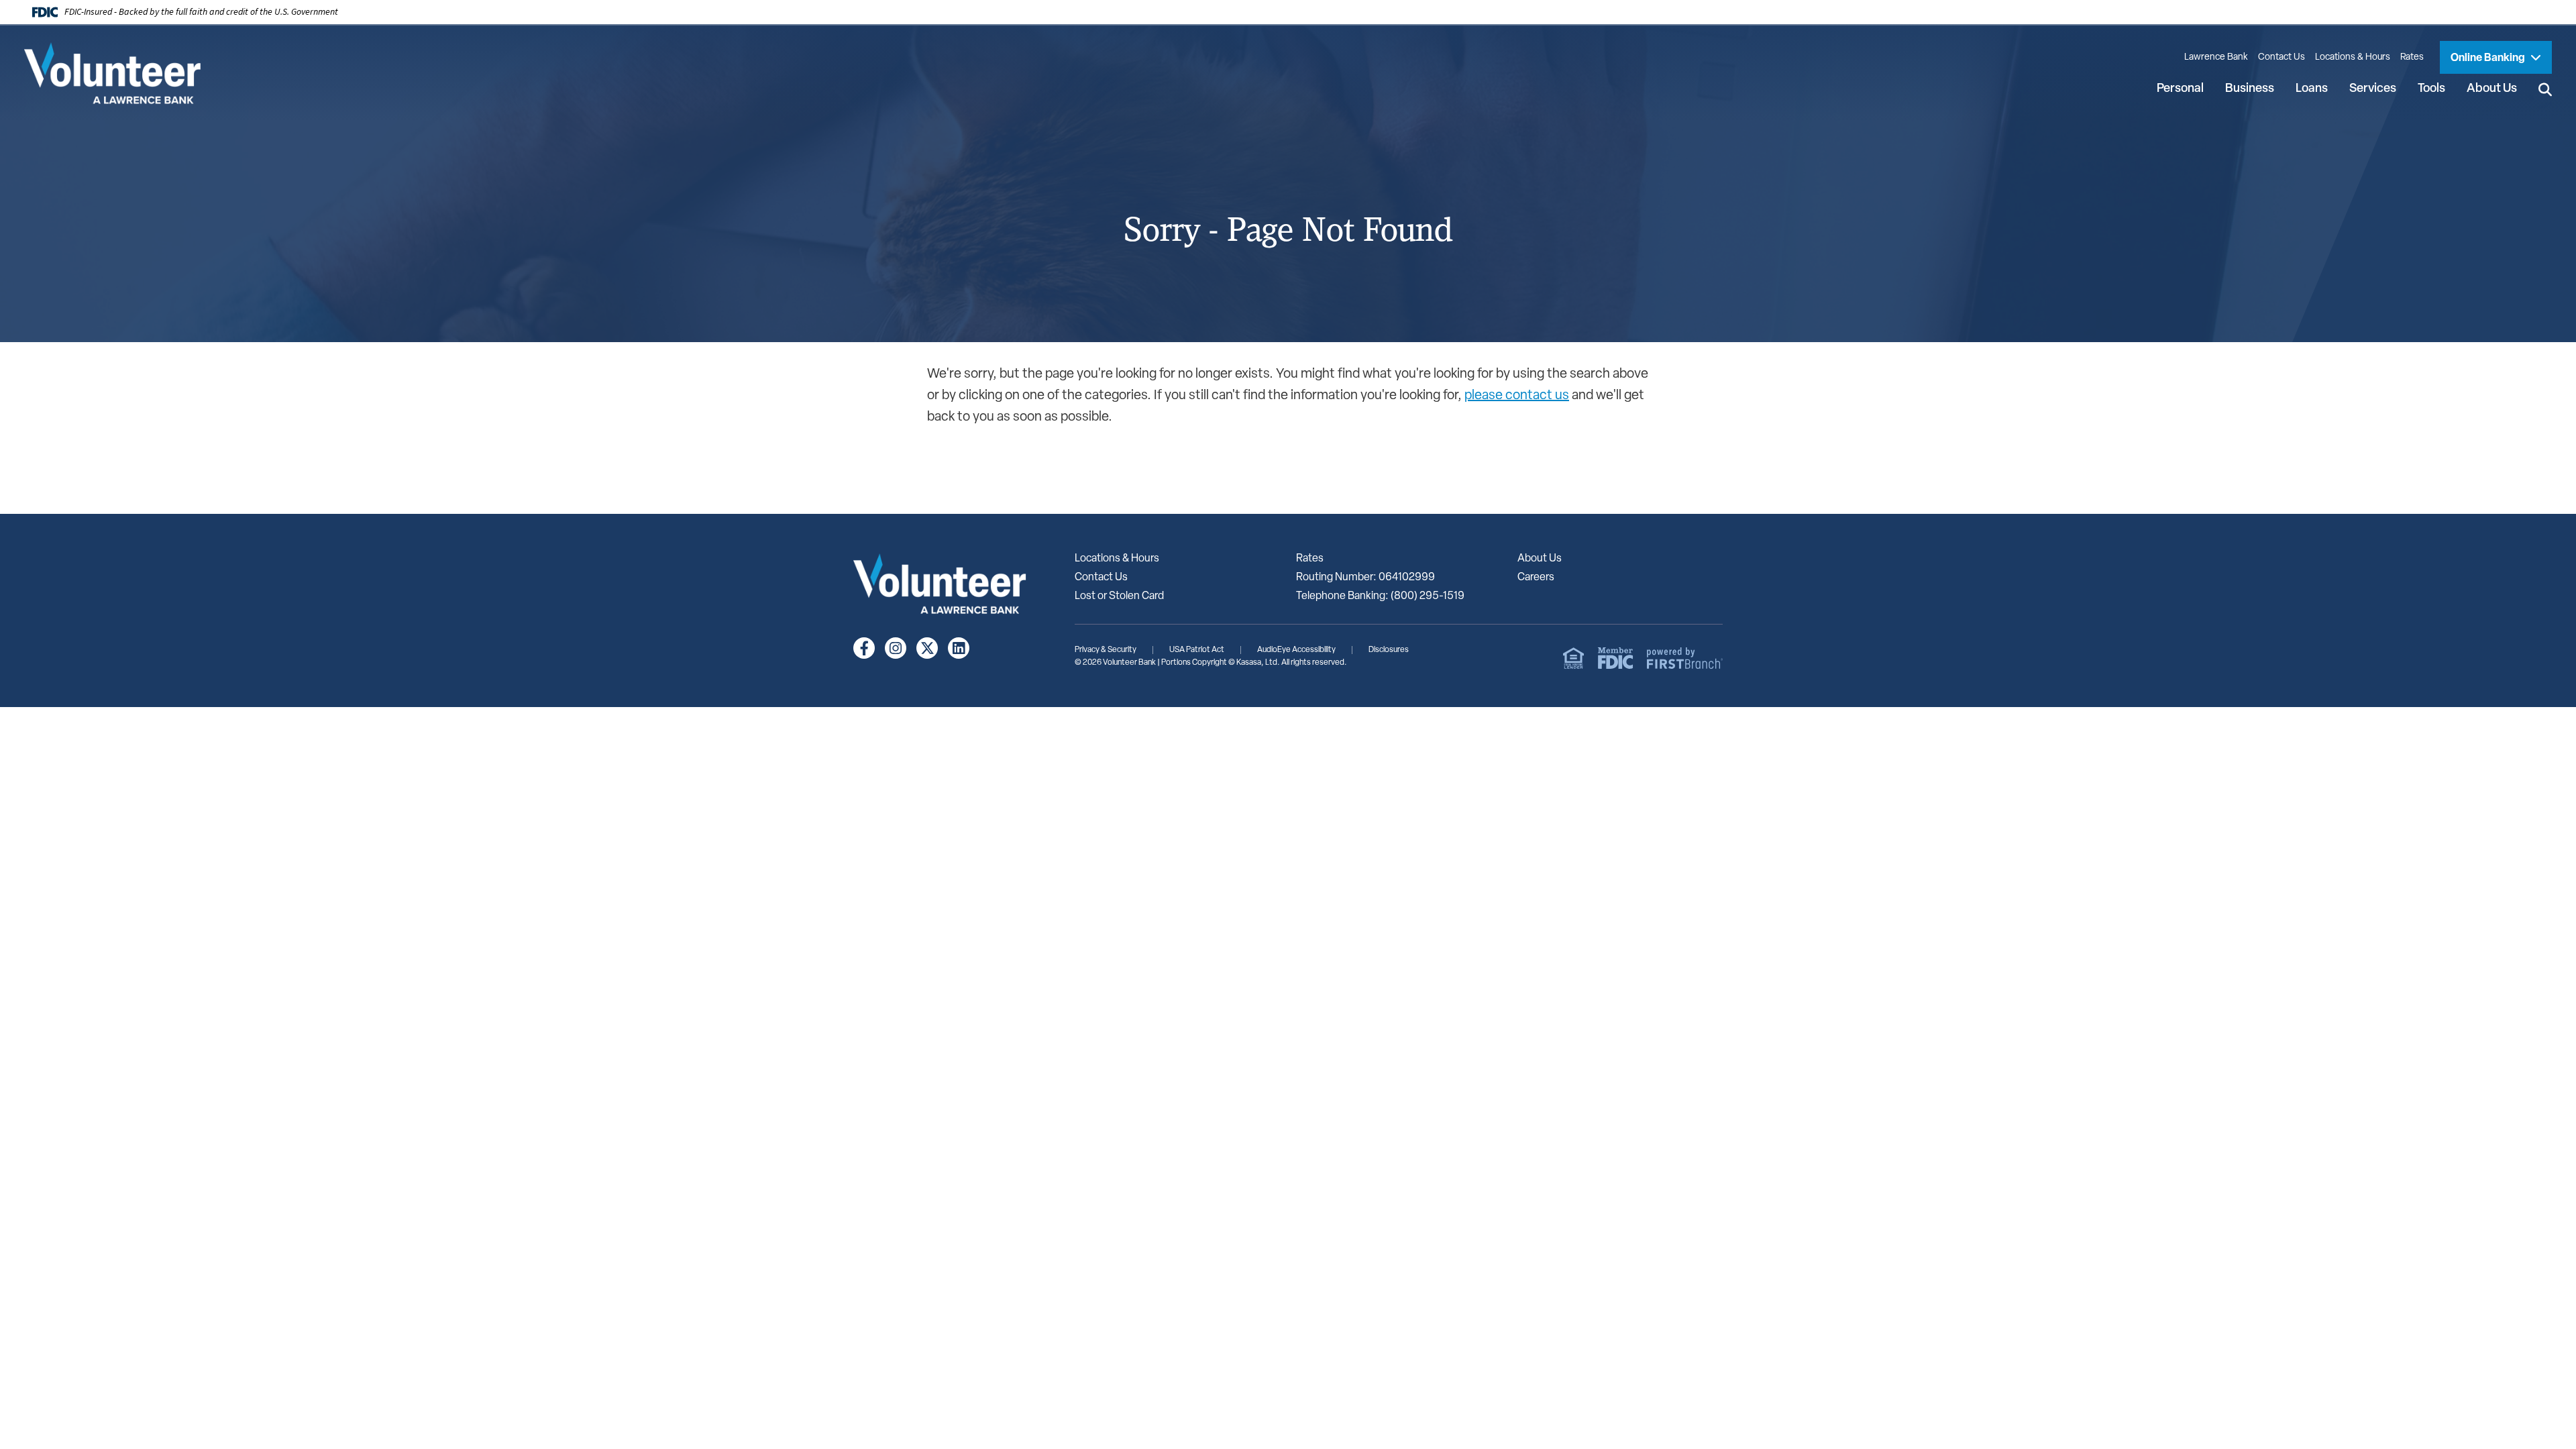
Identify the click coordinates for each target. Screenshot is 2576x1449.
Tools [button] (2431, 89)
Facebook (864, 648)
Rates (2412, 57)
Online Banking (2489, 58)
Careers (1536, 578)
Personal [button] (2180, 89)
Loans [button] (2312, 89)
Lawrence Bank (2216, 57)
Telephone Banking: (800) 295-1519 (1380, 596)
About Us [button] (2492, 89)
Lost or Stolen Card (1119, 596)
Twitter (927, 648)
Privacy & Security (1106, 650)
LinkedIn (959, 648)
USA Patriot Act (1197, 650)
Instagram (896, 648)
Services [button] (2373, 89)
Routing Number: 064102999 (1365, 578)
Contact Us (2282, 57)
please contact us (1517, 396)
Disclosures (1389, 650)
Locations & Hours (2353, 57)
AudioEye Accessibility (1296, 650)
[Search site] (2545, 90)
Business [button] (2250, 89)
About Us (1540, 559)
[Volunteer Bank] (119, 73)
